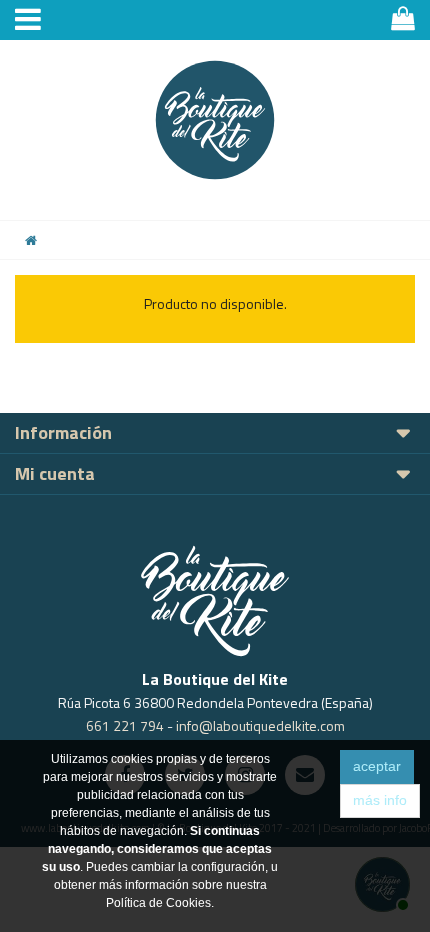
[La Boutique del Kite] (215, 120)
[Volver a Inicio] (31, 240)
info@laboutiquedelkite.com (260, 725)
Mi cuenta (55, 473)
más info (380, 800)
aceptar (377, 766)
